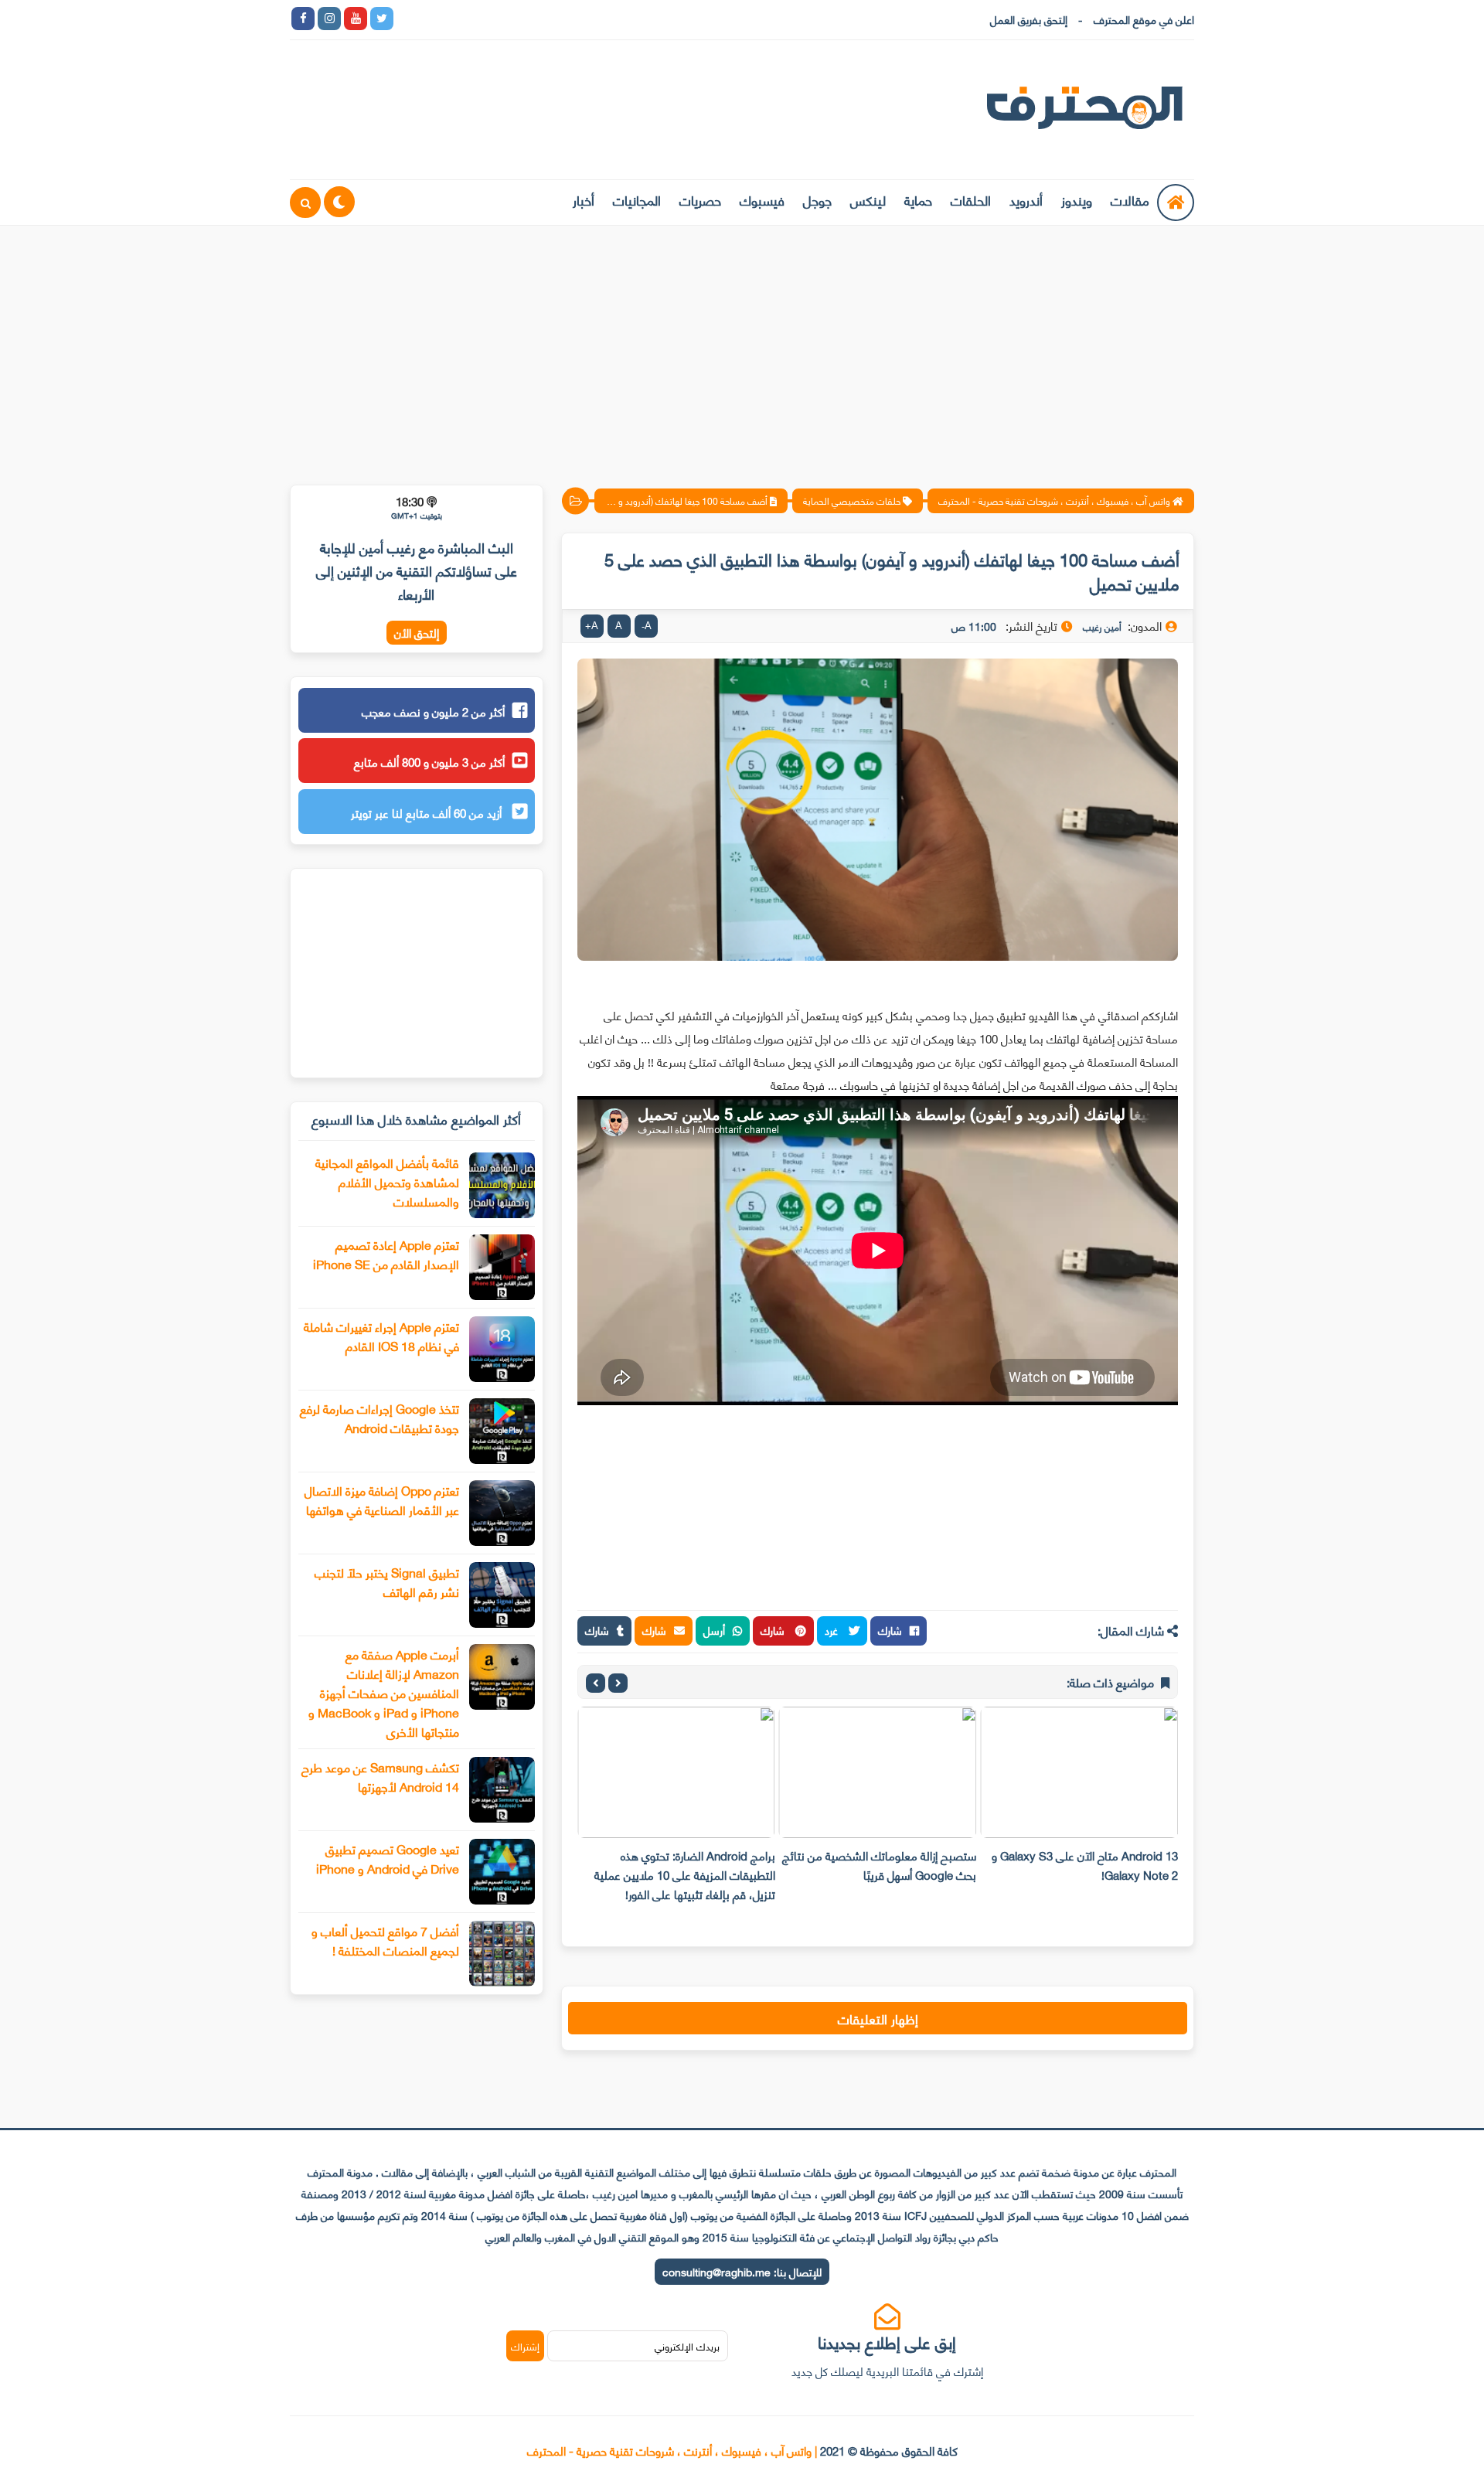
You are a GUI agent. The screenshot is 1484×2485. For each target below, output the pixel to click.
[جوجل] (461, 19)
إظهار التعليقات (878, 2018)
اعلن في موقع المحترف (1144, 19)
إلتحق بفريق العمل (1029, 19)
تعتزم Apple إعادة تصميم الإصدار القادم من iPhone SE (386, 1254)
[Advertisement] (742, 346)
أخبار (584, 199)
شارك (890, 1630)
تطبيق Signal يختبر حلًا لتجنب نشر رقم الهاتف (387, 1581)
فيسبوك (762, 199)
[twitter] (382, 19)
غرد (833, 1630)
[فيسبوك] (487, 19)
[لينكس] (434, 19)
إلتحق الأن (417, 633)
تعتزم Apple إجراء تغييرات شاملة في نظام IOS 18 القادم (381, 1336)
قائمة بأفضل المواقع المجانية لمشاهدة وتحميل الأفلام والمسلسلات (387, 1181)
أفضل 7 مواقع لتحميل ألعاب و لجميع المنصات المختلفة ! (385, 1940)
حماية (918, 199)
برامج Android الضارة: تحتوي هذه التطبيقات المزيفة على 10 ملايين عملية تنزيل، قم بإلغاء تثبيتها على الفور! (685, 1874)
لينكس (868, 199)
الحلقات (971, 199)
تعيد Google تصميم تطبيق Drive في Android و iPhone (388, 1858)
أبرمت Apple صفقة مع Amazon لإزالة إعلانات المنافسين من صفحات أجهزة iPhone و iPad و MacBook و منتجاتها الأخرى (384, 1692)
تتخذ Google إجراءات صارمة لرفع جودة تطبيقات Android (380, 1418)
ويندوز (1077, 199)
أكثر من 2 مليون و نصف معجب (433, 711)
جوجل (817, 199)
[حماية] (408, 19)
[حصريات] (513, 19)
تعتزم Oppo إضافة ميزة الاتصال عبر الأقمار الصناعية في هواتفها (382, 1500)
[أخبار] (566, 19)
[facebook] (303, 19)
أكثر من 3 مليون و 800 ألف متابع (429, 761)
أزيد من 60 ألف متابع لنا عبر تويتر (428, 812)
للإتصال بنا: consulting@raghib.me (742, 2271)
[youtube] (356, 19)
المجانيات (637, 199)
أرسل (714, 1630)
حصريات (700, 199)
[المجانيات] (539, 19)
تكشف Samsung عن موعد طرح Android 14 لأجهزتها (380, 1776)
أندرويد (1026, 199)
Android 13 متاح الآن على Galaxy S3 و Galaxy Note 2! (1085, 1865)
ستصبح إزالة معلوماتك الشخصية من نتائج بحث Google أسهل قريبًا (879, 1865)
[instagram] (329, 19)
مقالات (1130, 199)
